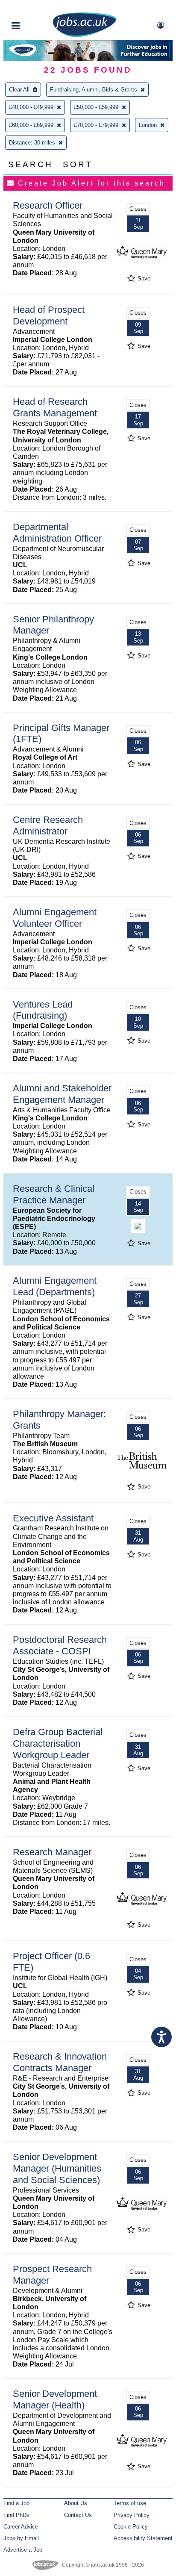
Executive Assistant (53, 1518)
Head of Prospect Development (49, 315)
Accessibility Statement (143, 2538)
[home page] (85, 35)
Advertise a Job (23, 2550)
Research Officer (48, 205)
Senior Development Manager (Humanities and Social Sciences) (57, 2168)
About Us (76, 2503)
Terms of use (130, 2503)
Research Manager (52, 1852)
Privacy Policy (132, 2515)
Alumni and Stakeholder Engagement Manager (62, 1094)
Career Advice (21, 2527)
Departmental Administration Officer (57, 533)
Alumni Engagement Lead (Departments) (55, 1286)
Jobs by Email (21, 2538)
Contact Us (78, 2515)
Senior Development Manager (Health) (55, 2399)
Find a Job (16, 2503)
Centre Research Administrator (48, 825)
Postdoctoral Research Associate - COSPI (60, 1645)
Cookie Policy (131, 2527)
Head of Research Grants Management (55, 407)
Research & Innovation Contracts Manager (60, 2062)
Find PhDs (16, 2515)
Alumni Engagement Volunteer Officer (55, 918)
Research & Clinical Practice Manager (54, 1194)
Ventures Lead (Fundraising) (43, 1010)
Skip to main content (34, 7)
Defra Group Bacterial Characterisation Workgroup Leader (58, 1743)
